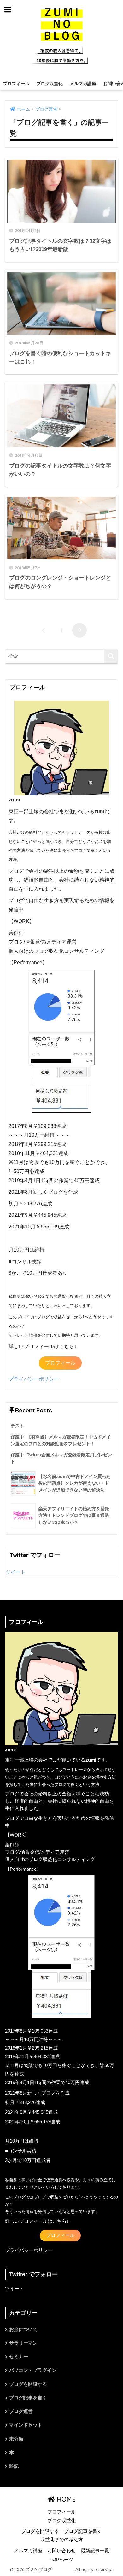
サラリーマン (23, 2343)
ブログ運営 (21, 2411)
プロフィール (16, 84)
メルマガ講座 (83, 84)
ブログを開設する (28, 2384)
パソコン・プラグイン (33, 2370)
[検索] (111, 656)
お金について (23, 2329)
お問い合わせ (61, 2551)
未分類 (16, 2439)
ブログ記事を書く (28, 2398)
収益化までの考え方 (62, 2540)
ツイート (15, 1572)
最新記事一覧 (95, 2551)
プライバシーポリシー (34, 1379)
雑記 (14, 2466)
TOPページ (61, 2560)
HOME (65, 2499)
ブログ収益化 (50, 84)
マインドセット (26, 2425)
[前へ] (44, 630)
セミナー (19, 2357)
